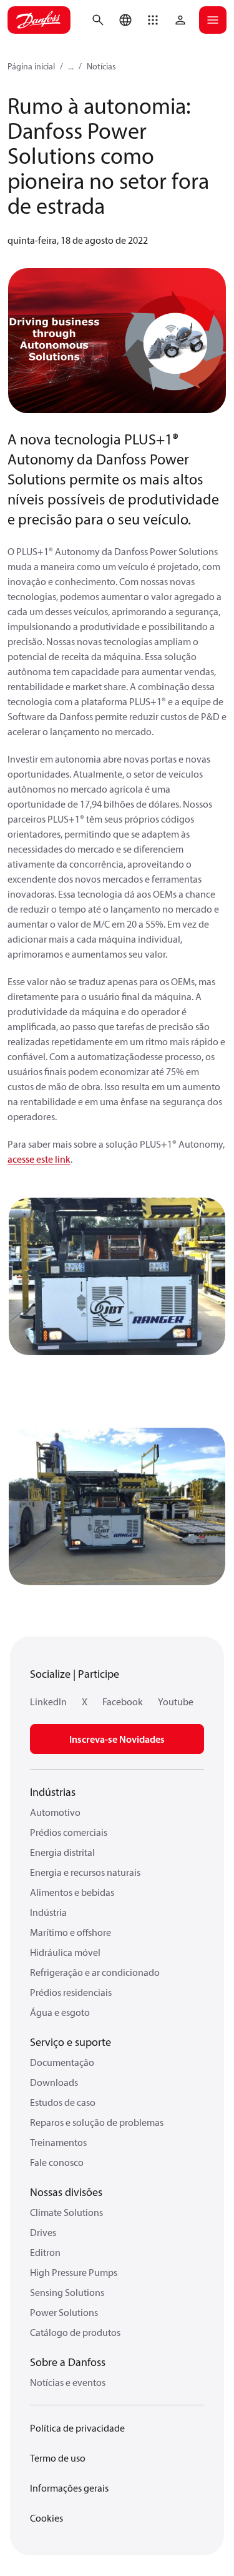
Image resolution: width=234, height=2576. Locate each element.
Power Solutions (64, 2312)
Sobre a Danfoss (68, 2362)
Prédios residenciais (71, 1992)
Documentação (62, 2062)
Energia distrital (62, 1852)
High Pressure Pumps (74, 2272)
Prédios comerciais (69, 1832)
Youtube (176, 1701)
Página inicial (31, 66)
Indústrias (53, 1792)
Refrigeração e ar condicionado (95, 1972)
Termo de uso (58, 2458)
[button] (153, 20)
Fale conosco (57, 2162)
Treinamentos (58, 2142)
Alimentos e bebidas (72, 1892)
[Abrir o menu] (213, 20)
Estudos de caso (63, 2102)
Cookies (46, 2518)
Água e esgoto (60, 2012)
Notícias (101, 66)
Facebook (123, 1701)
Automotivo (55, 1812)
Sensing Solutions (67, 2292)
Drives (43, 2232)
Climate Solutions (66, 2212)
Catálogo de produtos (75, 2332)
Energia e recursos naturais (85, 1872)
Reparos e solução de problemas (97, 2122)
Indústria (48, 1912)
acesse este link (39, 1159)
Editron (45, 2252)
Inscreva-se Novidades (117, 1739)
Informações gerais (69, 2488)
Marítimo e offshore (71, 1932)
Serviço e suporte (71, 2042)
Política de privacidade (77, 2428)
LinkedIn (48, 1701)
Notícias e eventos (68, 2382)
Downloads (54, 2082)
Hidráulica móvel (65, 1952)
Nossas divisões (66, 2192)
